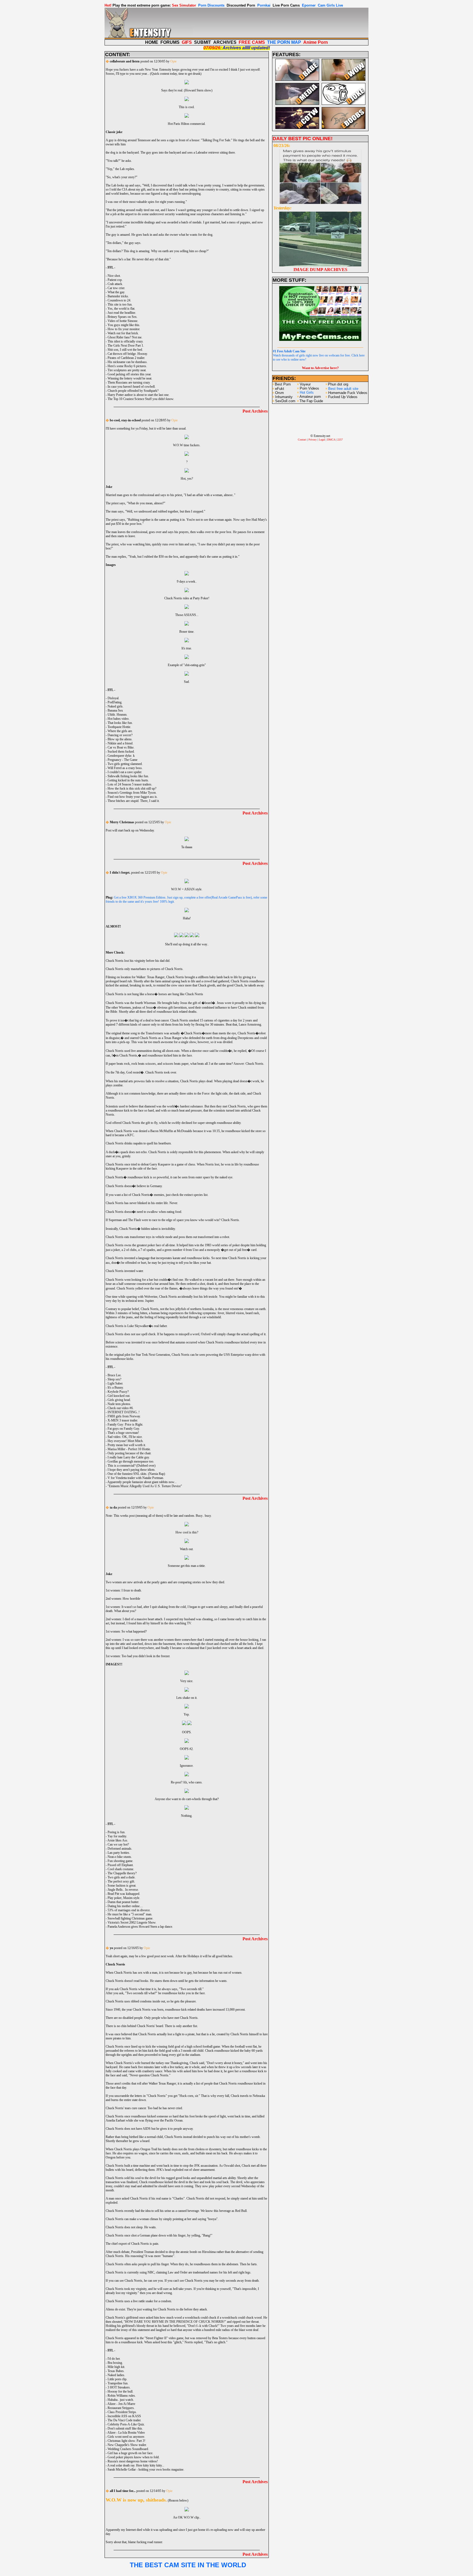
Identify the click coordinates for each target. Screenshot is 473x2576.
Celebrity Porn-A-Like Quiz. (126, 2424)
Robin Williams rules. (122, 2396)
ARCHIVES (225, 42)
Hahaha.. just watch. (121, 2400)
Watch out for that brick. (123, 333)
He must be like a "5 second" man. (130, 1914)
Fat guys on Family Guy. (124, 1429)
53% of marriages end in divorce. (129, 1910)
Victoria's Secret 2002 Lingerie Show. (132, 1922)
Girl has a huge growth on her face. (130, 2453)
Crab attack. (115, 284)
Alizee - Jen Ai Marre (121, 2404)
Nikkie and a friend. (120, 743)
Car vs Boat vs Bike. (121, 747)
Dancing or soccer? (120, 735)
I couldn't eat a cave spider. (125, 772)
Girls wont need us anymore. (126, 2437)
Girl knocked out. (119, 1396)
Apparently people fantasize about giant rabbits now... (142, 1482)
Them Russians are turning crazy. (129, 382)
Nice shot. (114, 276)
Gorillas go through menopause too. (131, 1461)
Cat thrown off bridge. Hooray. (128, 354)
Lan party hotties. (119, 1853)
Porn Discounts (211, 5)
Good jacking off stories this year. (129, 374)
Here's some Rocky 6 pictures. (127, 366)
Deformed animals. (120, 1849)
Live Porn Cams (286, 5)
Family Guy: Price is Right (125, 1424)
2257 (340, 440)
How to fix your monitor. (124, 329)
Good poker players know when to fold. (134, 2457)
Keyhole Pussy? (118, 1392)
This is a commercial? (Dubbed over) (132, 1466)
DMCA (331, 440)
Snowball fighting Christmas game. (130, 1918)
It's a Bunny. (116, 1388)
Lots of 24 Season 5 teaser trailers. (130, 784)
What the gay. (116, 292)
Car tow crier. (116, 288)
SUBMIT (203, 42)
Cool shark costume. (121, 1869)
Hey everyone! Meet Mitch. (126, 1441)
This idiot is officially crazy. (126, 341)
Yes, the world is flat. (121, 309)
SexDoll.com (285, 401)
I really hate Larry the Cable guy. (129, 1457)
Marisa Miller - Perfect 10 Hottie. (129, 1449)
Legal (322, 440)
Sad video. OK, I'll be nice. (125, 1437)
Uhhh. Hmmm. (117, 715)
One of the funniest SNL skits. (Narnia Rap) (136, 1474)
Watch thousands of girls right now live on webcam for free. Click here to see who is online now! (319, 355)
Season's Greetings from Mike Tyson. (132, 793)
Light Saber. (115, 1383)
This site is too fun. (120, 304)
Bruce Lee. (115, 1375)
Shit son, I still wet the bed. (125, 350)
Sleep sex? (114, 1379)
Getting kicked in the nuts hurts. (128, 780)
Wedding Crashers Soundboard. (128, 2449)
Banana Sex (115, 710)
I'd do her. (114, 2359)
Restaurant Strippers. (121, 2408)
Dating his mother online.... (125, 1906)
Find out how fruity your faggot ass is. (133, 797)
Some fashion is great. (122, 1886)
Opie (173, 61)
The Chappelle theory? (122, 1873)
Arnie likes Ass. (118, 1840)
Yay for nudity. (117, 1836)
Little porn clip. (117, 2379)
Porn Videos (309, 388)
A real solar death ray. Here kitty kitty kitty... (136, 2465)
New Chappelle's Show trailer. (127, 2445)
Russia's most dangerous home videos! (133, 2461)
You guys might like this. (124, 325)
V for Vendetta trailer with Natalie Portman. (136, 1478)
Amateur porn (310, 397)
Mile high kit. (116, 2367)
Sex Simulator (184, 5)
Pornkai (264, 5)
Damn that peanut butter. (123, 1902)
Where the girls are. (120, 731)
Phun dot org (338, 384)
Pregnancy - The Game (122, 760)
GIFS (187, 42)
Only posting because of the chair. (129, 1453)
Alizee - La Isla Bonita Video (126, 2433)
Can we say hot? (118, 1844)
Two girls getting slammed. (125, 764)
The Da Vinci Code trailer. (124, 2420)
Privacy (313, 440)
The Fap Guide (311, 401)
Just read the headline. (122, 313)
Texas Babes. (116, 2371)
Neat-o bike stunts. (120, 1857)
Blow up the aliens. (120, 739)
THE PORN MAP (284, 42)
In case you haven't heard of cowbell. (132, 387)
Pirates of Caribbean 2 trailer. (126, 358)
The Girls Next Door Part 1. (126, 346)
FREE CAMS (252, 42)
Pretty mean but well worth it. (127, 1445)
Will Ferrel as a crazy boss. (125, 768)
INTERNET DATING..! (124, 1412)
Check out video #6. (121, 1408)
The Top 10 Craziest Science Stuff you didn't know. (141, 399)
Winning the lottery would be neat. (130, 378)
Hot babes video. (119, 719)
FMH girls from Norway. (124, 1416)
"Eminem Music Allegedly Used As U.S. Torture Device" (145, 1486)
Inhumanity (284, 397)
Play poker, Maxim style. (124, 1898)
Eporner (309, 5)
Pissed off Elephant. (121, 1865)
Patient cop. (115, 280)
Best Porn (283, 384)
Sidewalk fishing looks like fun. (128, 776)
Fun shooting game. (120, 1861)
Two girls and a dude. (122, 1877)
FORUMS (170, 42)
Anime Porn (316, 42)
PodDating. (115, 702)
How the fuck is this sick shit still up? (132, 788)
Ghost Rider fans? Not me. (125, 337)
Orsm (279, 393)
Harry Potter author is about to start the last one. (139, 395)
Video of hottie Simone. (123, 321)
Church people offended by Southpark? (133, 391)
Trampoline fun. (118, 2383)
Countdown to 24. (119, 300)
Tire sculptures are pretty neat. (127, 370)
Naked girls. (116, 706)
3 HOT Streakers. (119, 2387)
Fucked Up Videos (343, 397)
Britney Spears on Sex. (122, 317)
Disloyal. (113, 698)
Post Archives (255, 411)
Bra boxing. (115, 2363)
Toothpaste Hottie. (119, 727)
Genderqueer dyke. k (121, 756)
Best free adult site (343, 389)
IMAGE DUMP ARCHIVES (320, 270)
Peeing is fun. (116, 1832)
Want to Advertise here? (320, 368)
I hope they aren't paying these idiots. (132, 1470)
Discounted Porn (241, 5)
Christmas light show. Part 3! (126, 2441)
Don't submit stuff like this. (125, 2428)
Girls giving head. (119, 1400)
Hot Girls (307, 392)
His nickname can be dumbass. (128, 362)
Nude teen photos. (119, 1404)
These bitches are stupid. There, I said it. (134, 801)
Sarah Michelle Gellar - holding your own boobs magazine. (146, 2469)
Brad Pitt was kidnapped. (124, 1894)
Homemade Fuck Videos (348, 393)
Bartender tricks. (118, 296)
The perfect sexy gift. (121, 1881)
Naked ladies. (116, 2375)
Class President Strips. (122, 2412)
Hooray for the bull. (120, 2391)
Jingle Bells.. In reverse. (123, 1890)
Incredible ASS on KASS (124, 2416)
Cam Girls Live (330, 5)
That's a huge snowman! (123, 1433)
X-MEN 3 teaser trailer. (123, 1420)
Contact (302, 440)
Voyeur (305, 384)
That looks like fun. (120, 723)
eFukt (280, 389)
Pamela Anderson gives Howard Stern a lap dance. (140, 1927)
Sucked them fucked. (121, 752)
